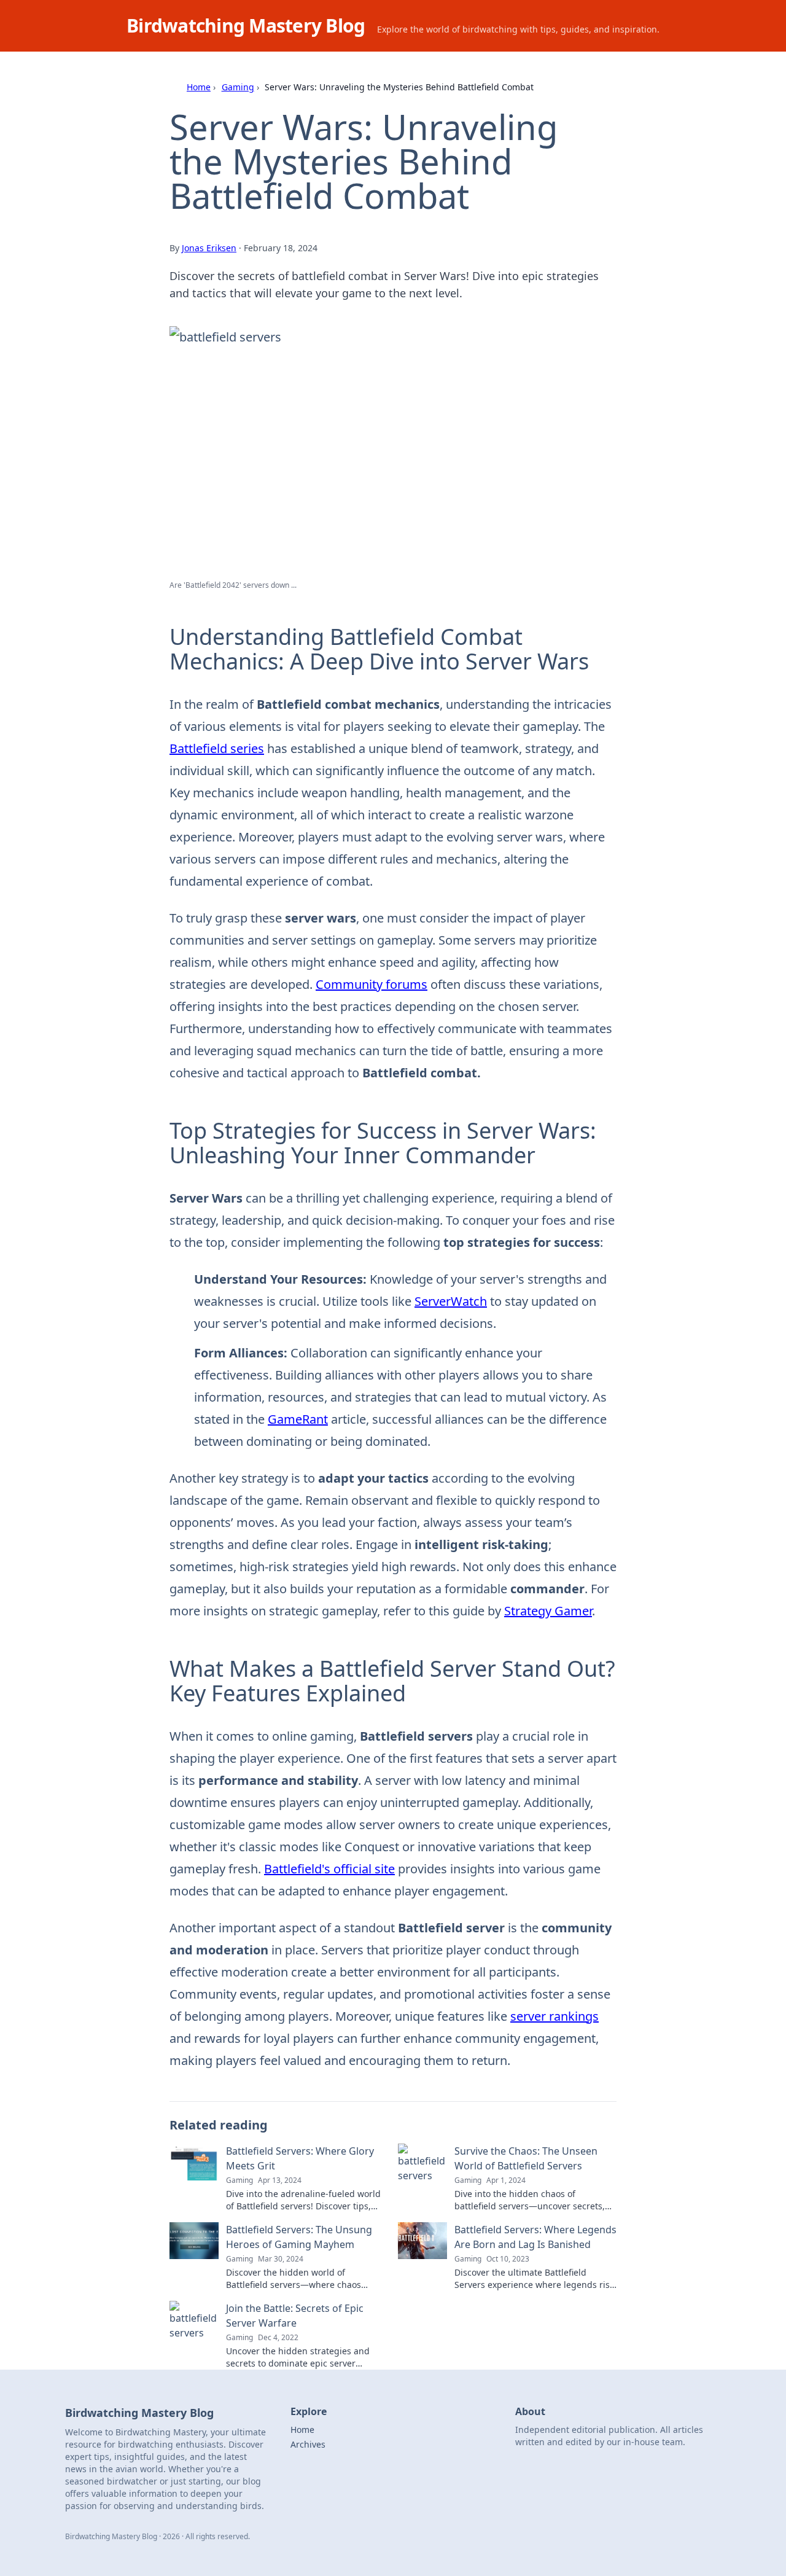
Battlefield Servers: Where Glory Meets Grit (300, 2158)
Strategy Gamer (548, 1611)
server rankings (554, 2016)
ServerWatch (451, 1301)
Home (199, 87)
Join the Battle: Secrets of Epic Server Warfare (295, 2316)
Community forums (372, 984)
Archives (308, 2444)
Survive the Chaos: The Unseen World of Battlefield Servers (526, 2158)
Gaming (238, 87)
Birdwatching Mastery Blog (246, 25)
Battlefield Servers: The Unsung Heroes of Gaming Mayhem (299, 2237)
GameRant (298, 1419)
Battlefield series (217, 748)
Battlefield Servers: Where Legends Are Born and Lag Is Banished (535, 2237)
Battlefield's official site (329, 1869)
